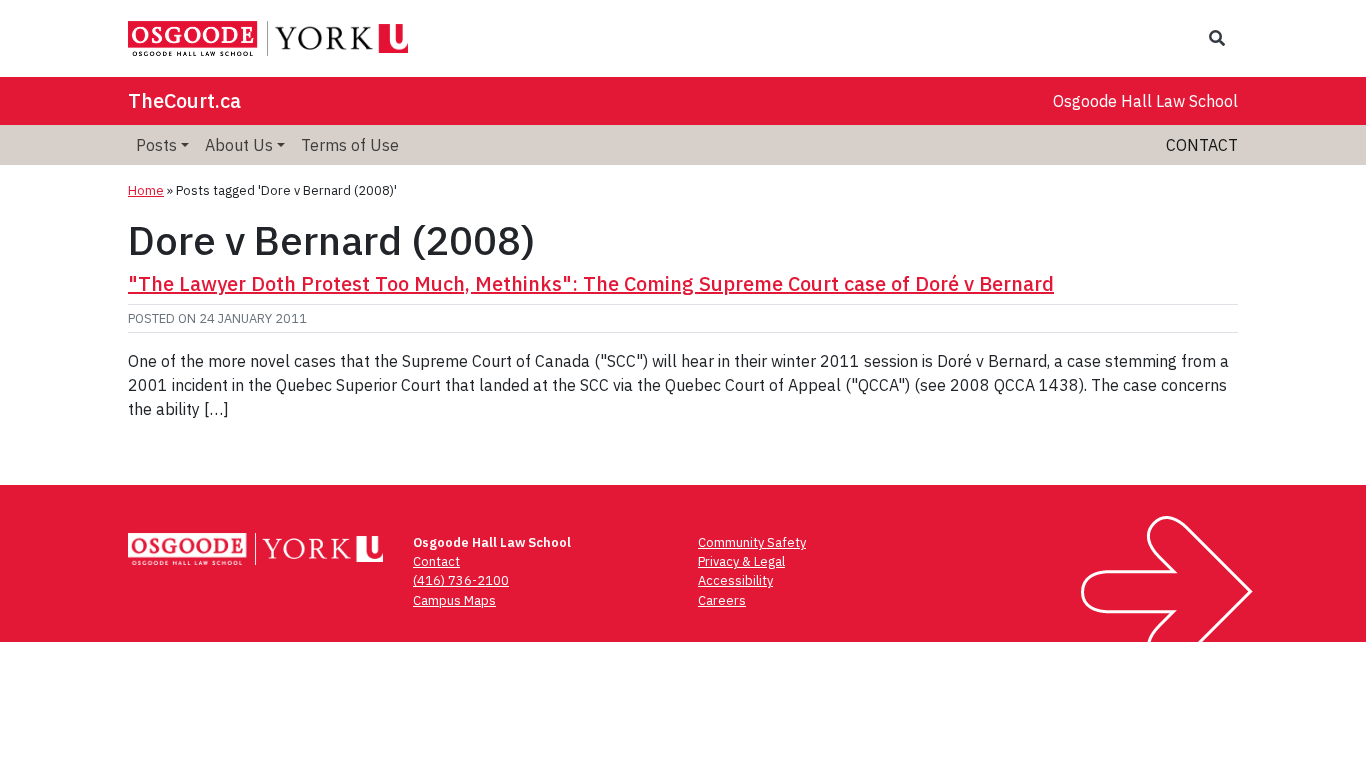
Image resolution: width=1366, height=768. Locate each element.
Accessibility (735, 580)
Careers (722, 600)
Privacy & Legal (741, 561)
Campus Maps (454, 600)
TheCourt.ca (184, 100)
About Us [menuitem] (239, 145)
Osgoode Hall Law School (1145, 101)
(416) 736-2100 (461, 580)
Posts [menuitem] (156, 145)
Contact (1202, 145)
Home (146, 190)
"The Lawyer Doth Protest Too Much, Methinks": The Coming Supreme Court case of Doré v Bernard (591, 283)
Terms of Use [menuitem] (350, 145)
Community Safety (752, 542)
